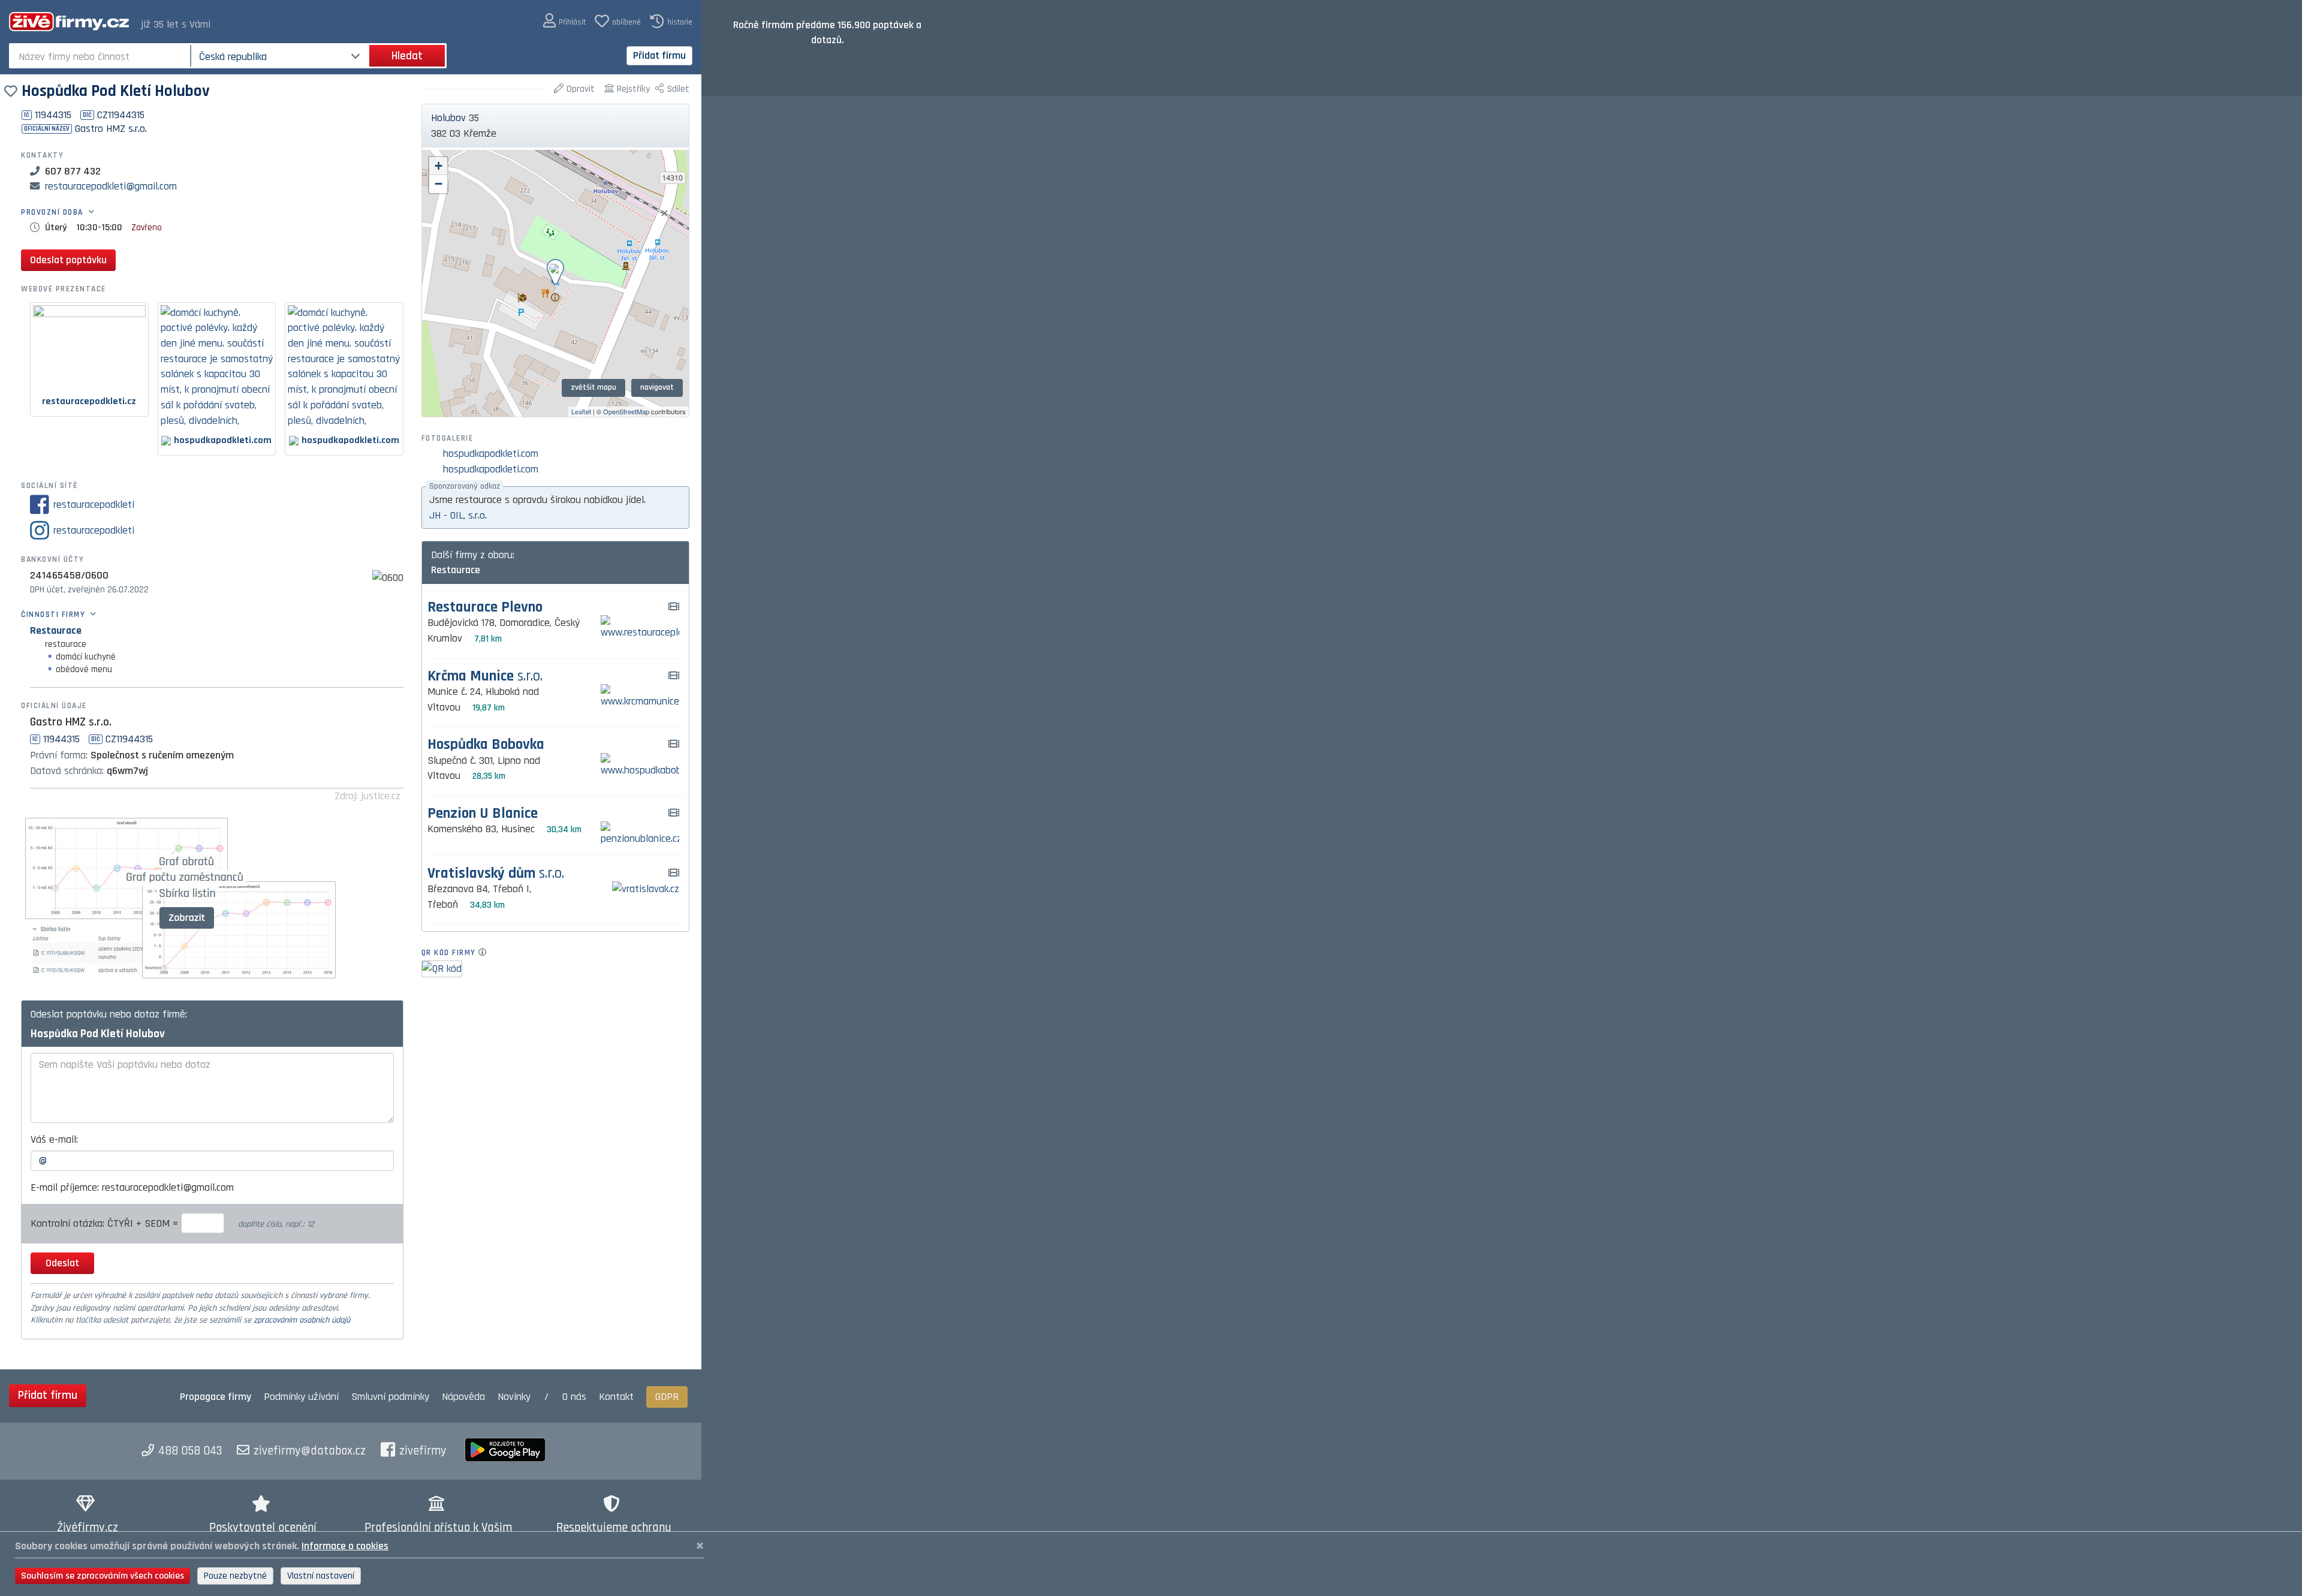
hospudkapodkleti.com (491, 454)
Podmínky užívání (301, 1397)
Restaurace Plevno (485, 608)
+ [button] (439, 166)
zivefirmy (423, 1451)
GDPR (667, 1397)
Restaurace (56, 630)
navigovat (657, 387)
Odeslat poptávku (68, 260)
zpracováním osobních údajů (302, 1320)
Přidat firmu (659, 55)
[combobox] (101, 56)
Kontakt (616, 1397)
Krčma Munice (485, 677)
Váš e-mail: (54, 1139)
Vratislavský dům (496, 874)
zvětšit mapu (593, 387)
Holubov (448, 118)
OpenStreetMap (626, 411)
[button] (564, 21)
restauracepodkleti (94, 505)
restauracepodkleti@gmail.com (111, 186)
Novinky (514, 1397)
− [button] (439, 184)
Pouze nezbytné (235, 1576)
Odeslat (62, 1263)
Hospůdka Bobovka (486, 745)
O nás (574, 1397)
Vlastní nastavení (321, 1576)
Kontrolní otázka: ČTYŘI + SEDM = (106, 1223)
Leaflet (581, 411)
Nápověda (463, 1397)
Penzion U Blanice (483, 814)
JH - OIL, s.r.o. (458, 515)
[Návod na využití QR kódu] (486, 953)
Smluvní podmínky (390, 1397)
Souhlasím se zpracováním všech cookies (103, 1576)
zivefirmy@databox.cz (310, 1451)
